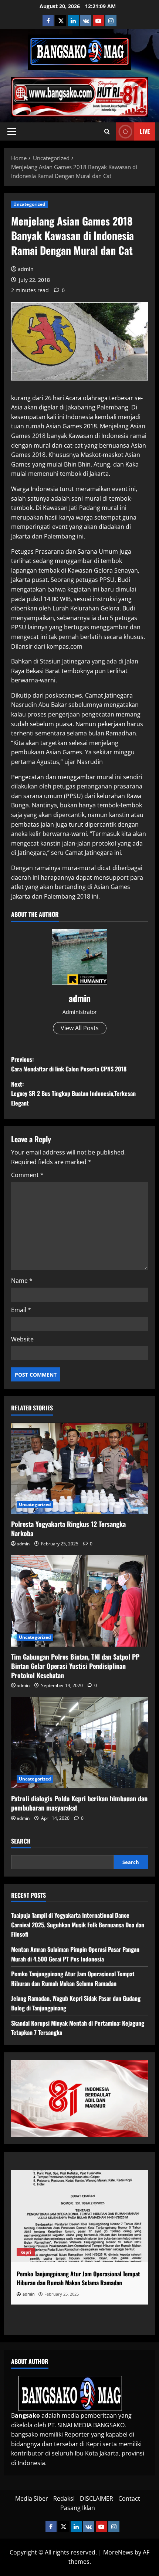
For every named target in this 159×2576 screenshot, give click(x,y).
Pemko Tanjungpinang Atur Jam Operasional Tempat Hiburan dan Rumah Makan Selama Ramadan (73, 1979)
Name (22, 1281)
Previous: (69, 1064)
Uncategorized (29, 204)
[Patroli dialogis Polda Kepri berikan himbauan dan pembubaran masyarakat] (79, 1743)
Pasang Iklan (78, 2508)
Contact (129, 2498)
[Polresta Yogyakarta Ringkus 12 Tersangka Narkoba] (79, 1468)
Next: (73, 1093)
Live (145, 131)
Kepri (26, 2252)
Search (21, 1841)
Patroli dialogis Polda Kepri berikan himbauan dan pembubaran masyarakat (79, 1803)
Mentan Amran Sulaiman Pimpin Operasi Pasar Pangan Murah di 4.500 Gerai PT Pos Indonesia (75, 1954)
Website (22, 1339)
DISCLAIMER (97, 2498)
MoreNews (118, 2552)
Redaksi (64, 2498)
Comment (27, 1175)
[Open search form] (107, 132)
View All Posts (80, 1028)
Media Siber (32, 2498)
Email (21, 1310)
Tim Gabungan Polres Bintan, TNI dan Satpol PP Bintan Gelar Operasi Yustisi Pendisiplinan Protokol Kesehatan (75, 1666)
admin (26, 269)
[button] (12, 132)
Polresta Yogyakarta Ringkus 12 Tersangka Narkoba (68, 1529)
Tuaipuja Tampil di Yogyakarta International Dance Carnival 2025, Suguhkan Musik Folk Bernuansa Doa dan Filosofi (78, 1925)
